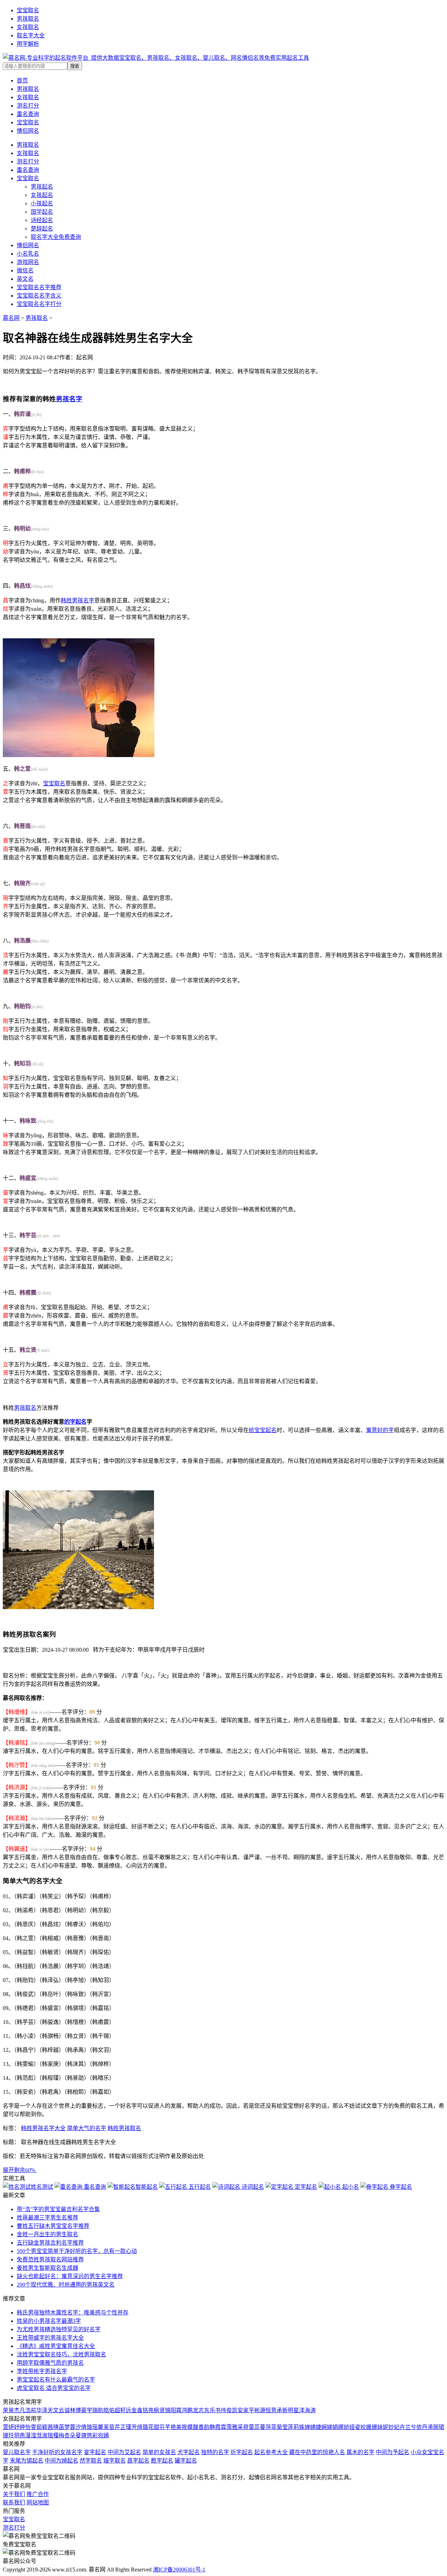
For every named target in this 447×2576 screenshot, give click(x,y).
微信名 (25, 270)
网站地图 (38, 2502)
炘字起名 (242, 2452)
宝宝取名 (28, 10)
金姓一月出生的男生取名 (47, 2234)
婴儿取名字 (17, 2452)
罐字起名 (186, 2461)
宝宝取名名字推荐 (39, 287)
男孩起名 (42, 187)
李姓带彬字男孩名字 (42, 2371)
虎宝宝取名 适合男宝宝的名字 (54, 2388)
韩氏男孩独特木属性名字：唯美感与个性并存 (73, 2313)
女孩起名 (42, 195)
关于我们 (14, 2494)
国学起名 (42, 212)
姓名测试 (42, 2187)
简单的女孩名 (159, 2452)
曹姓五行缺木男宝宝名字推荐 (53, 2226)
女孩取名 (28, 27)
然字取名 (91, 2461)
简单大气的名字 (87, 2128)
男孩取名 (28, 19)
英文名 (25, 279)
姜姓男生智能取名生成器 (47, 2268)
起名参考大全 (271, 2452)
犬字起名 (189, 2452)
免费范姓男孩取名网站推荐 (50, 2259)
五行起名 (199, 2187)
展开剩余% (20, 2170)
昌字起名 (138, 2461)
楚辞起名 (42, 229)
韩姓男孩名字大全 (43, 2128)
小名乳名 (28, 254)
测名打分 (28, 162)
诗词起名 (252, 2187)
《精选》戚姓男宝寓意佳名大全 (56, 2346)
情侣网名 (28, 245)
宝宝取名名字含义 (39, 296)
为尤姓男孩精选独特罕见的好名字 (59, 2329)
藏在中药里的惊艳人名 (317, 2452)
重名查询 (28, 170)
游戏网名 (28, 262)
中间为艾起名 (124, 2452)
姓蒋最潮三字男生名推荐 (47, 2218)
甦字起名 (162, 2461)
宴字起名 (95, 2452)
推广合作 (38, 2494)
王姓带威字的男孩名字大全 (50, 2338)
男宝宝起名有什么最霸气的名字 (56, 2380)
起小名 (350, 2187)
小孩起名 (42, 203)
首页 (22, 80)
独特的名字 (215, 2452)
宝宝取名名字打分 (39, 304)
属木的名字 (360, 2452)
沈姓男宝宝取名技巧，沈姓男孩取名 (61, 2354)
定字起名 (305, 2187)
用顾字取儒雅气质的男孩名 (50, 2363)
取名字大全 (31, 35)
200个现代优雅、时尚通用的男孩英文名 (66, 2285)
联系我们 (14, 2502)
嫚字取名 (115, 2461)
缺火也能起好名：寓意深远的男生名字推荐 (70, 2276)
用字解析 (28, 44)
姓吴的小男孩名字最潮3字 (49, 2321)
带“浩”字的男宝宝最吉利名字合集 (58, 2209)
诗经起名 (42, 220)
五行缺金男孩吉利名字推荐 (50, 2243)
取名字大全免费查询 (56, 237)
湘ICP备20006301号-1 (179, 2570)
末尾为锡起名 (27, 2461)
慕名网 (11, 318)
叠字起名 (400, 2187)
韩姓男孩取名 (124, 2128)
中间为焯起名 (61, 2461)
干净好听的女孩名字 (57, 2452)
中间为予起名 (393, 2452)
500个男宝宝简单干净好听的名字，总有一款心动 (77, 2251)
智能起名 (147, 2187)
